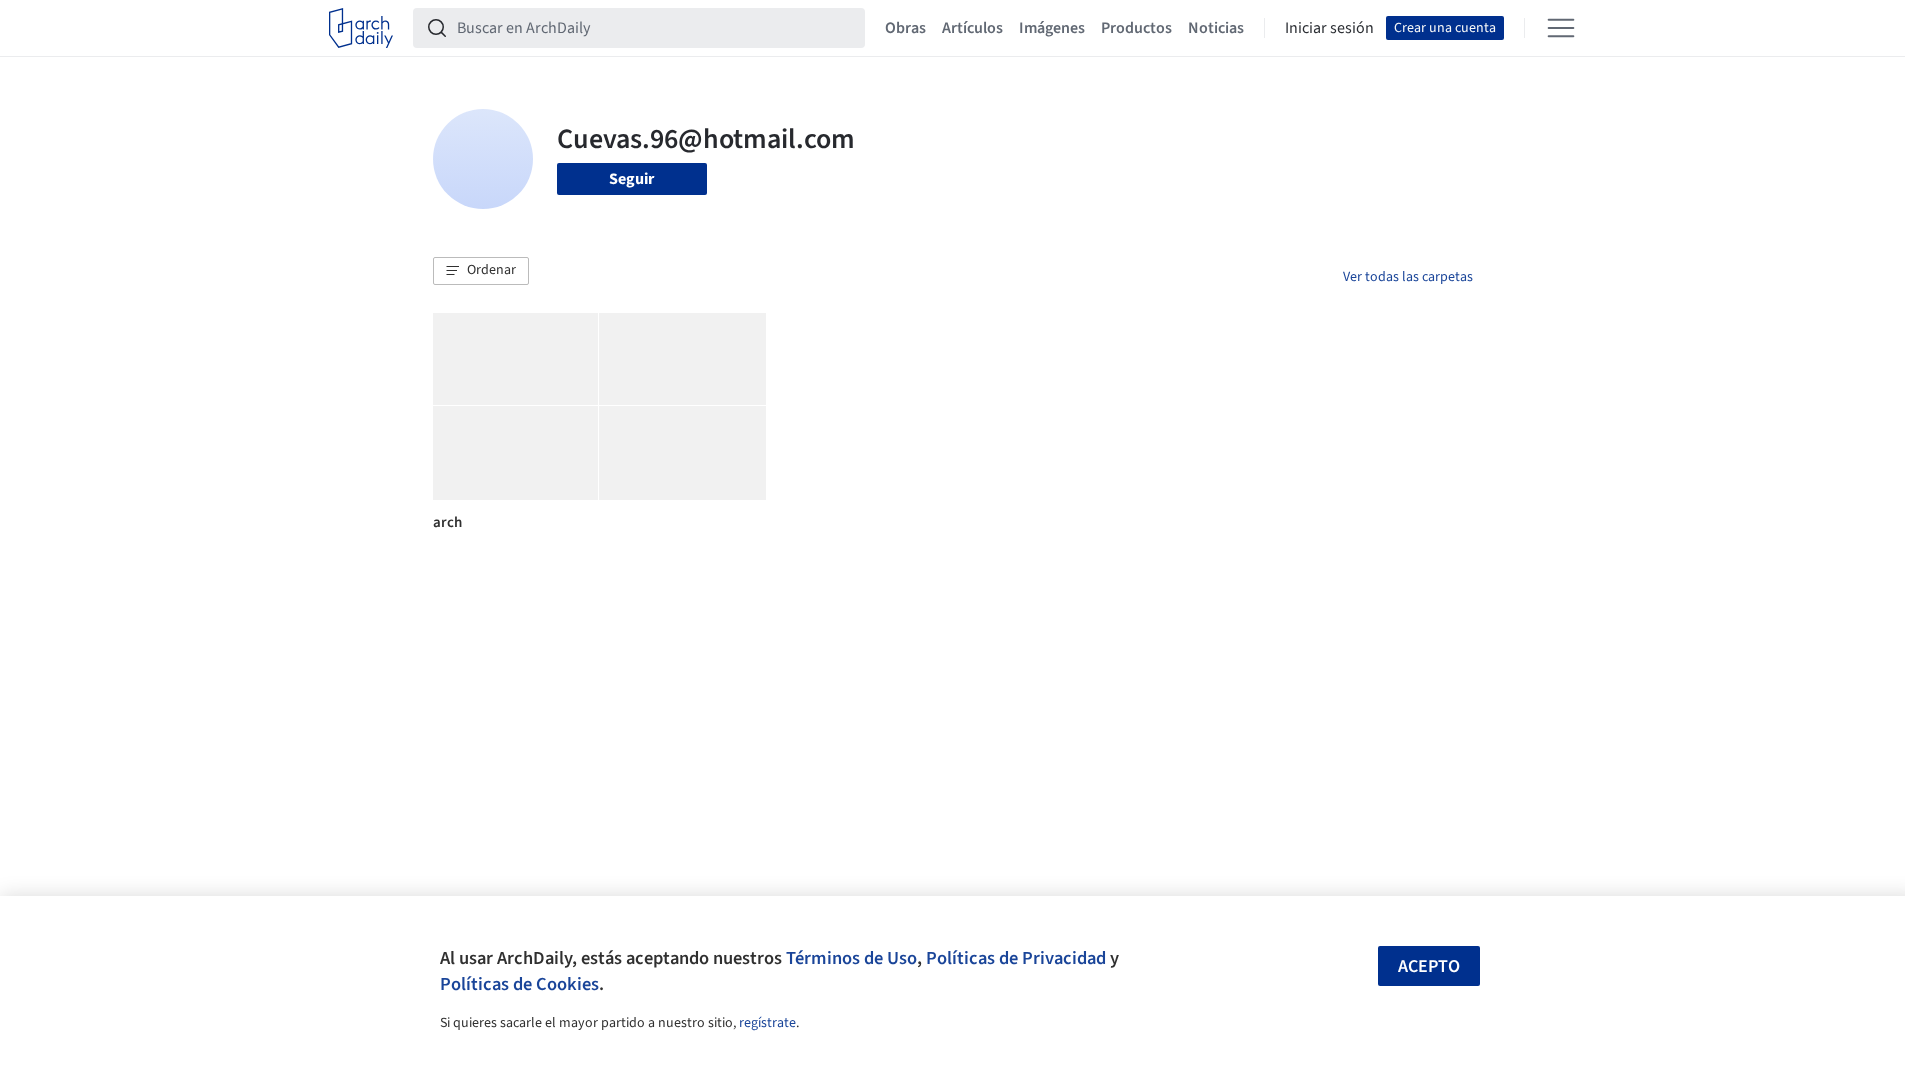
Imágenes (1052, 28)
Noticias (1216, 28)
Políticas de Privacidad (1016, 958)
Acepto (1429, 966)
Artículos (972, 28)
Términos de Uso (851, 958)
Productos (1136, 28)
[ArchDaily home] (361, 28)
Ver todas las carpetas (1408, 277)
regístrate (767, 1023)
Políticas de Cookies (519, 984)
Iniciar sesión (1329, 28)
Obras (905, 28)
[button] (481, 271)
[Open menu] (1561, 28)
